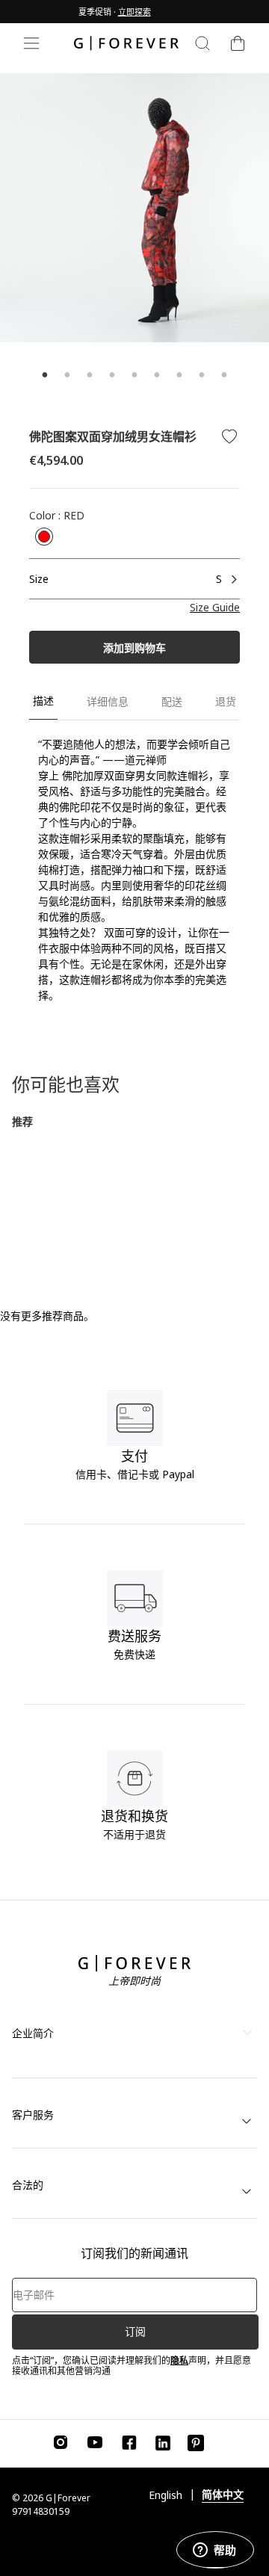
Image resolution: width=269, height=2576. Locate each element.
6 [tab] (157, 375)
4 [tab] (112, 375)
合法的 (28, 2185)
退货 (226, 701)
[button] (215, 607)
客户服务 (33, 2115)
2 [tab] (67, 375)
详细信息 (108, 701)
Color (57, 515)
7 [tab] (179, 375)
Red (44, 537)
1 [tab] (45, 375)
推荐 (22, 1121)
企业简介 (33, 2033)
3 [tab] (90, 375)
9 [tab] (224, 375)
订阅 (135, 2331)
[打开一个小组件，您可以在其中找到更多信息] (215, 2550)
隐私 (179, 2360)
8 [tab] (202, 375)
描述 (43, 701)
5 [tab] (134, 375)
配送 (172, 701)
